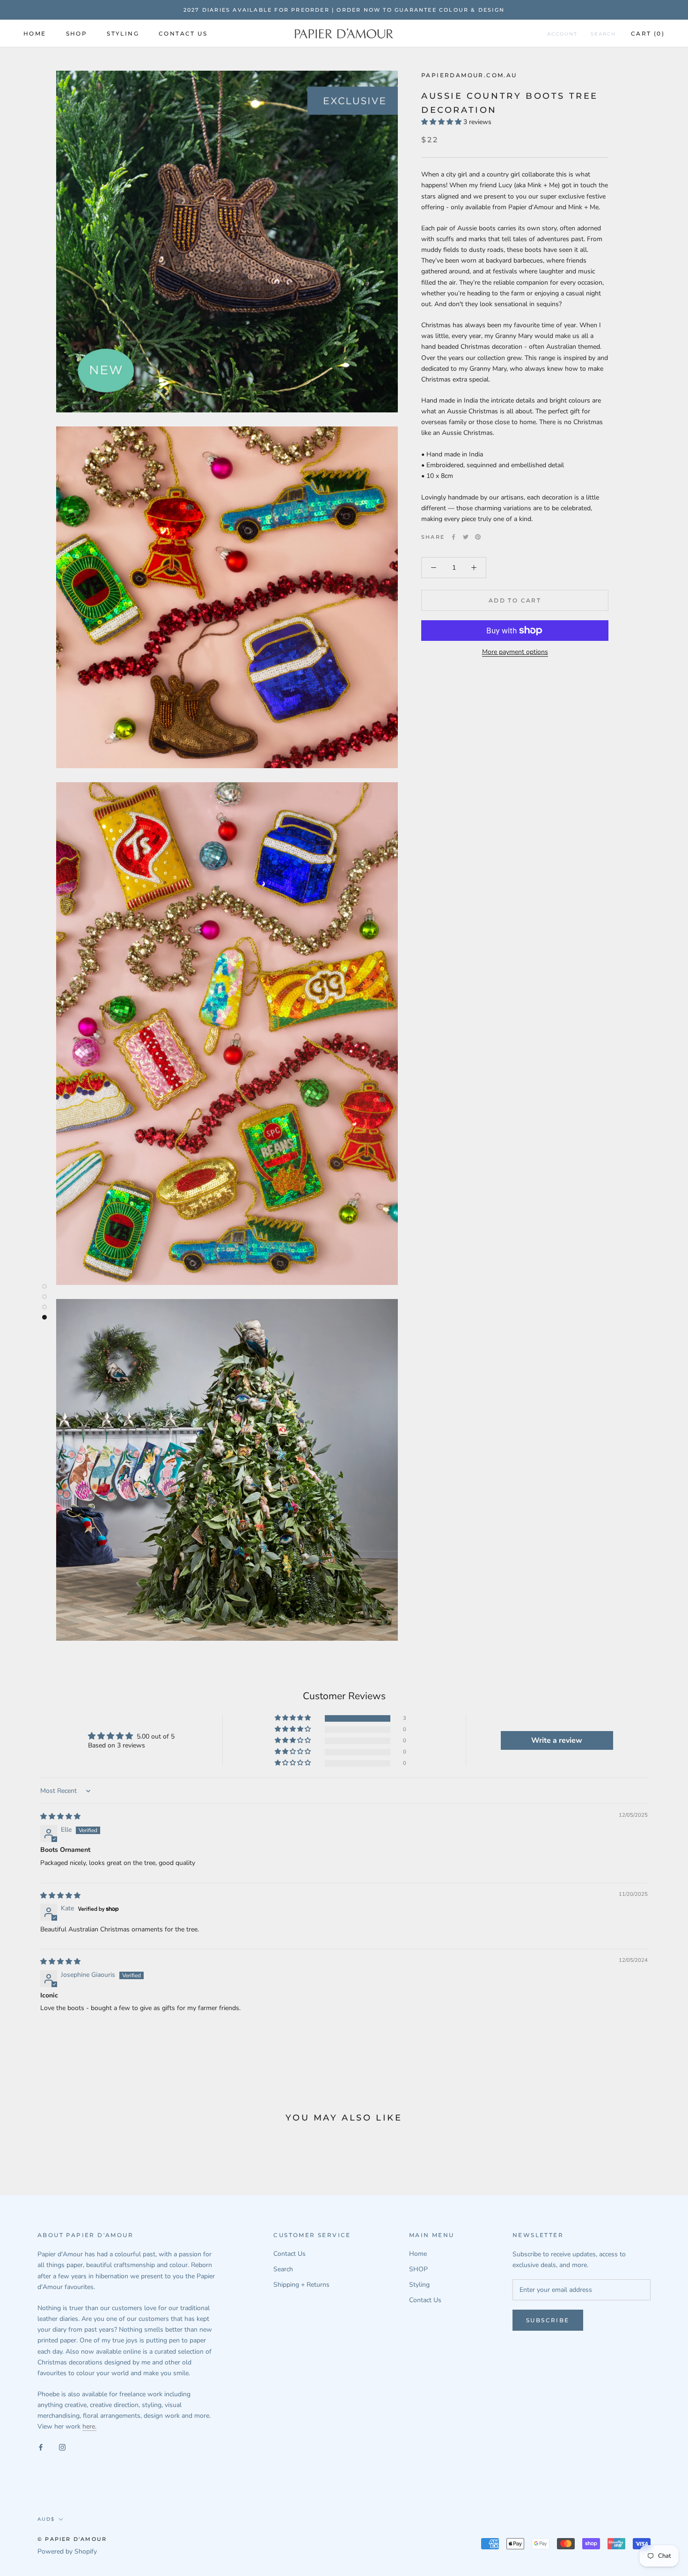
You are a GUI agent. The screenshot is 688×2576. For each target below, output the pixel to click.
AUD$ (46, 2519)
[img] (60, 1816)
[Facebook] (454, 537)
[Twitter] (466, 537)
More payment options (515, 652)
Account (562, 34)
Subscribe (548, 2320)
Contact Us (183, 33)
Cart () (648, 33)
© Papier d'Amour (72, 2539)
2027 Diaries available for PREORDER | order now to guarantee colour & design (344, 10)
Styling (123, 33)
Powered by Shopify (67, 2551)
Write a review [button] (557, 1740)
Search (603, 34)
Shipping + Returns (301, 2285)
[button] (442, 122)
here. (89, 2426)
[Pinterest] (478, 537)
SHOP (77, 33)
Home (35, 33)
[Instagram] (62, 2447)
